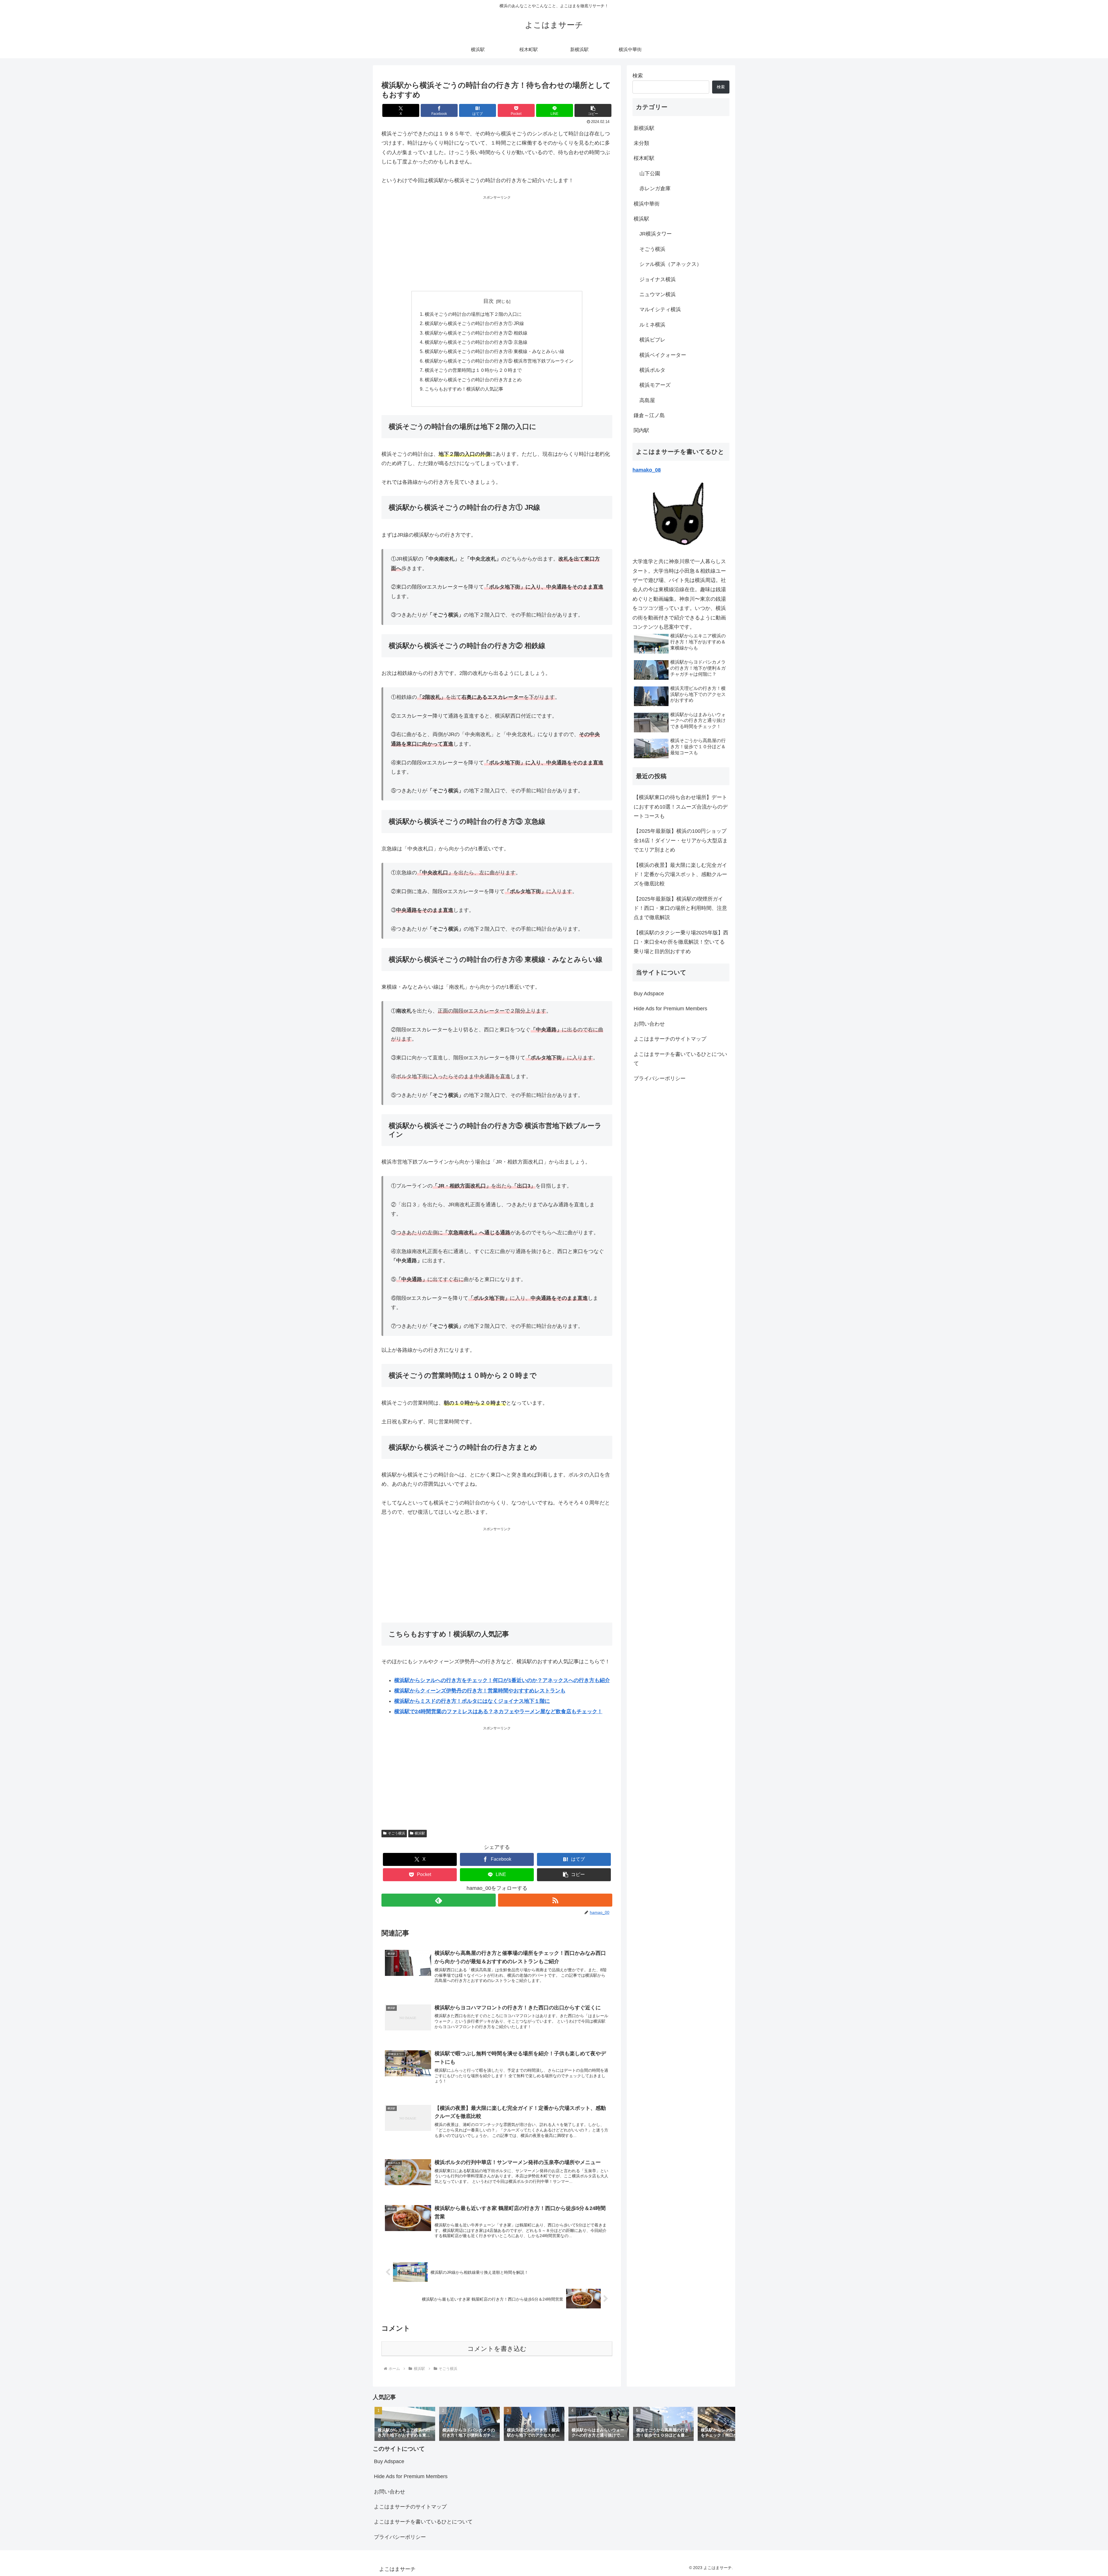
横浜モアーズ (655, 385)
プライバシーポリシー (660, 1078)
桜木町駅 (644, 158)
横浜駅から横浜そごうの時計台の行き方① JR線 (474, 323)
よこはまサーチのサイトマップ (670, 1039)
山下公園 (650, 173)
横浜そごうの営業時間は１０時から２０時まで (473, 370)
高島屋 (647, 400)
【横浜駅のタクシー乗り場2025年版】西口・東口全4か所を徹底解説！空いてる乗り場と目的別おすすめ (681, 942)
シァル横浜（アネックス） (671, 264)
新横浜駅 (644, 128)
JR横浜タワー (656, 234)
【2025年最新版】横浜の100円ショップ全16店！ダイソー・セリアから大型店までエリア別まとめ (681, 840)
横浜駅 (420, 1833)
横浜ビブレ (652, 340)
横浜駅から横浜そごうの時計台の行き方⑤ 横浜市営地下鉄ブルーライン (499, 361)
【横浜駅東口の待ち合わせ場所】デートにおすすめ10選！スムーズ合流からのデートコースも (681, 807)
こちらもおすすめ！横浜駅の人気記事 (464, 389)
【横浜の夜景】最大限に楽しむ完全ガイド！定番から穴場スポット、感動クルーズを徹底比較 (680, 874)
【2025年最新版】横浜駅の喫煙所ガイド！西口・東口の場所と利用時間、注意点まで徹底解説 (680, 908)
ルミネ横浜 (652, 325)
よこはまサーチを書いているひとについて (680, 1059)
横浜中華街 (647, 204)
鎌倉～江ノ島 (649, 415)
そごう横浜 (396, 1833)
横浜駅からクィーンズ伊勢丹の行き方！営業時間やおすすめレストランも (480, 1691)
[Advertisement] (497, 241)
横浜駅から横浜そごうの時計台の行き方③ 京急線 (476, 342)
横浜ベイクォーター (663, 355)
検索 (638, 76)
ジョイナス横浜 (658, 279)
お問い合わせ (649, 1024)
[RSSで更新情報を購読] (555, 1900)
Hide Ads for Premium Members (670, 1009)
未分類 (641, 143)
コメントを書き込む (497, 2349)
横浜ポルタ (652, 370)
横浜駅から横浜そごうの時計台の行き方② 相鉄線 (476, 333)
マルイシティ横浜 (660, 309)
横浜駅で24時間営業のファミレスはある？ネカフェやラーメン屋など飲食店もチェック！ (498, 1711)
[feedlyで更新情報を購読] (439, 1900)
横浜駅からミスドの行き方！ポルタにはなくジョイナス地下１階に (472, 1701)
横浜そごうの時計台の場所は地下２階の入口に (473, 314)
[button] (593, 110)
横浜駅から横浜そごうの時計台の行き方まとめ (473, 380)
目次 (489, 301)
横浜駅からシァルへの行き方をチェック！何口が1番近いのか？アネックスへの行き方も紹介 (502, 1680)
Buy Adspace (649, 994)
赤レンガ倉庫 (655, 188)
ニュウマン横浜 (658, 294)
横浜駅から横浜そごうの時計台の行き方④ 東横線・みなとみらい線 (495, 351)
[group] (405, 2424)
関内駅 (641, 430)
